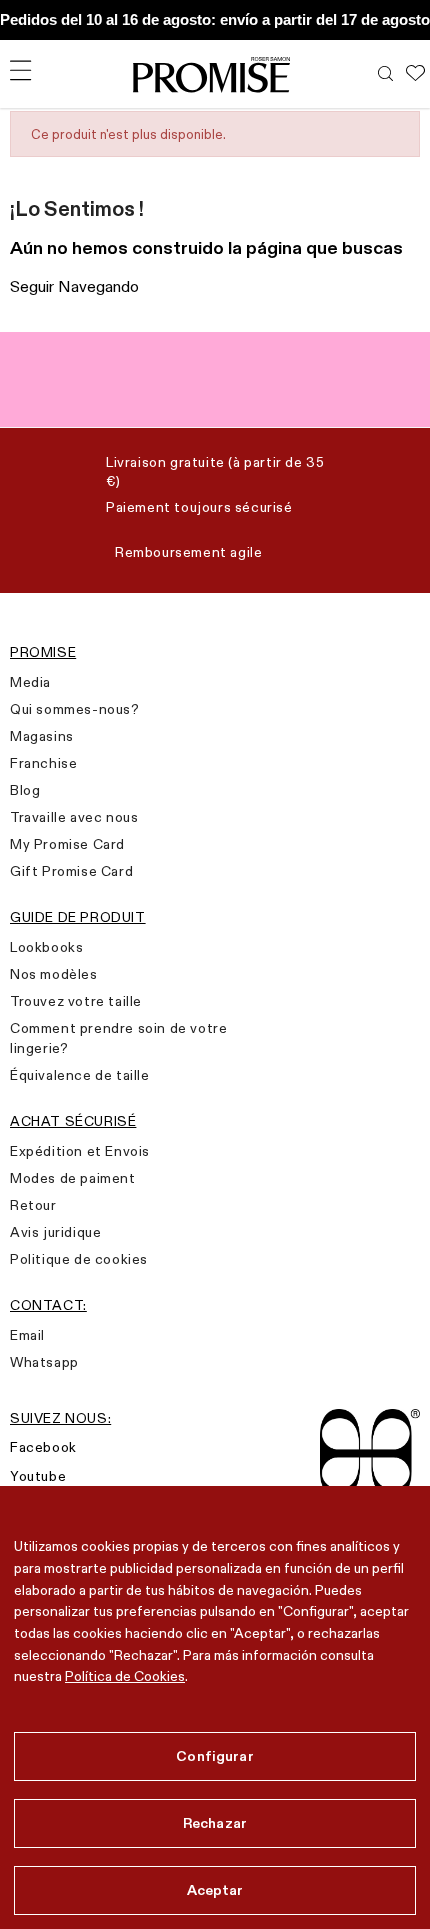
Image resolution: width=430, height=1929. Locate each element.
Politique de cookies (79, 1259)
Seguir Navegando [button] (74, 286)
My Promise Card (67, 844)
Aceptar (215, 1890)
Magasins (42, 736)
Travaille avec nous (74, 817)
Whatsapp (44, 1362)
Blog (25, 790)
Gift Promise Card (71, 871)
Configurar (214, 1756)
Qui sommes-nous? (75, 709)
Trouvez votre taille (76, 1001)
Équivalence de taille (80, 1075)
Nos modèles (54, 974)
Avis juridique (55, 1232)
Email (27, 1335)
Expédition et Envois (80, 1151)
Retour (33, 1205)
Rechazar (215, 1823)
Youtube (38, 1476)
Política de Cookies (125, 1676)
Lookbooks (46, 947)
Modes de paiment (73, 1178)
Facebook (43, 1447)
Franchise (43, 763)
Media (30, 682)
